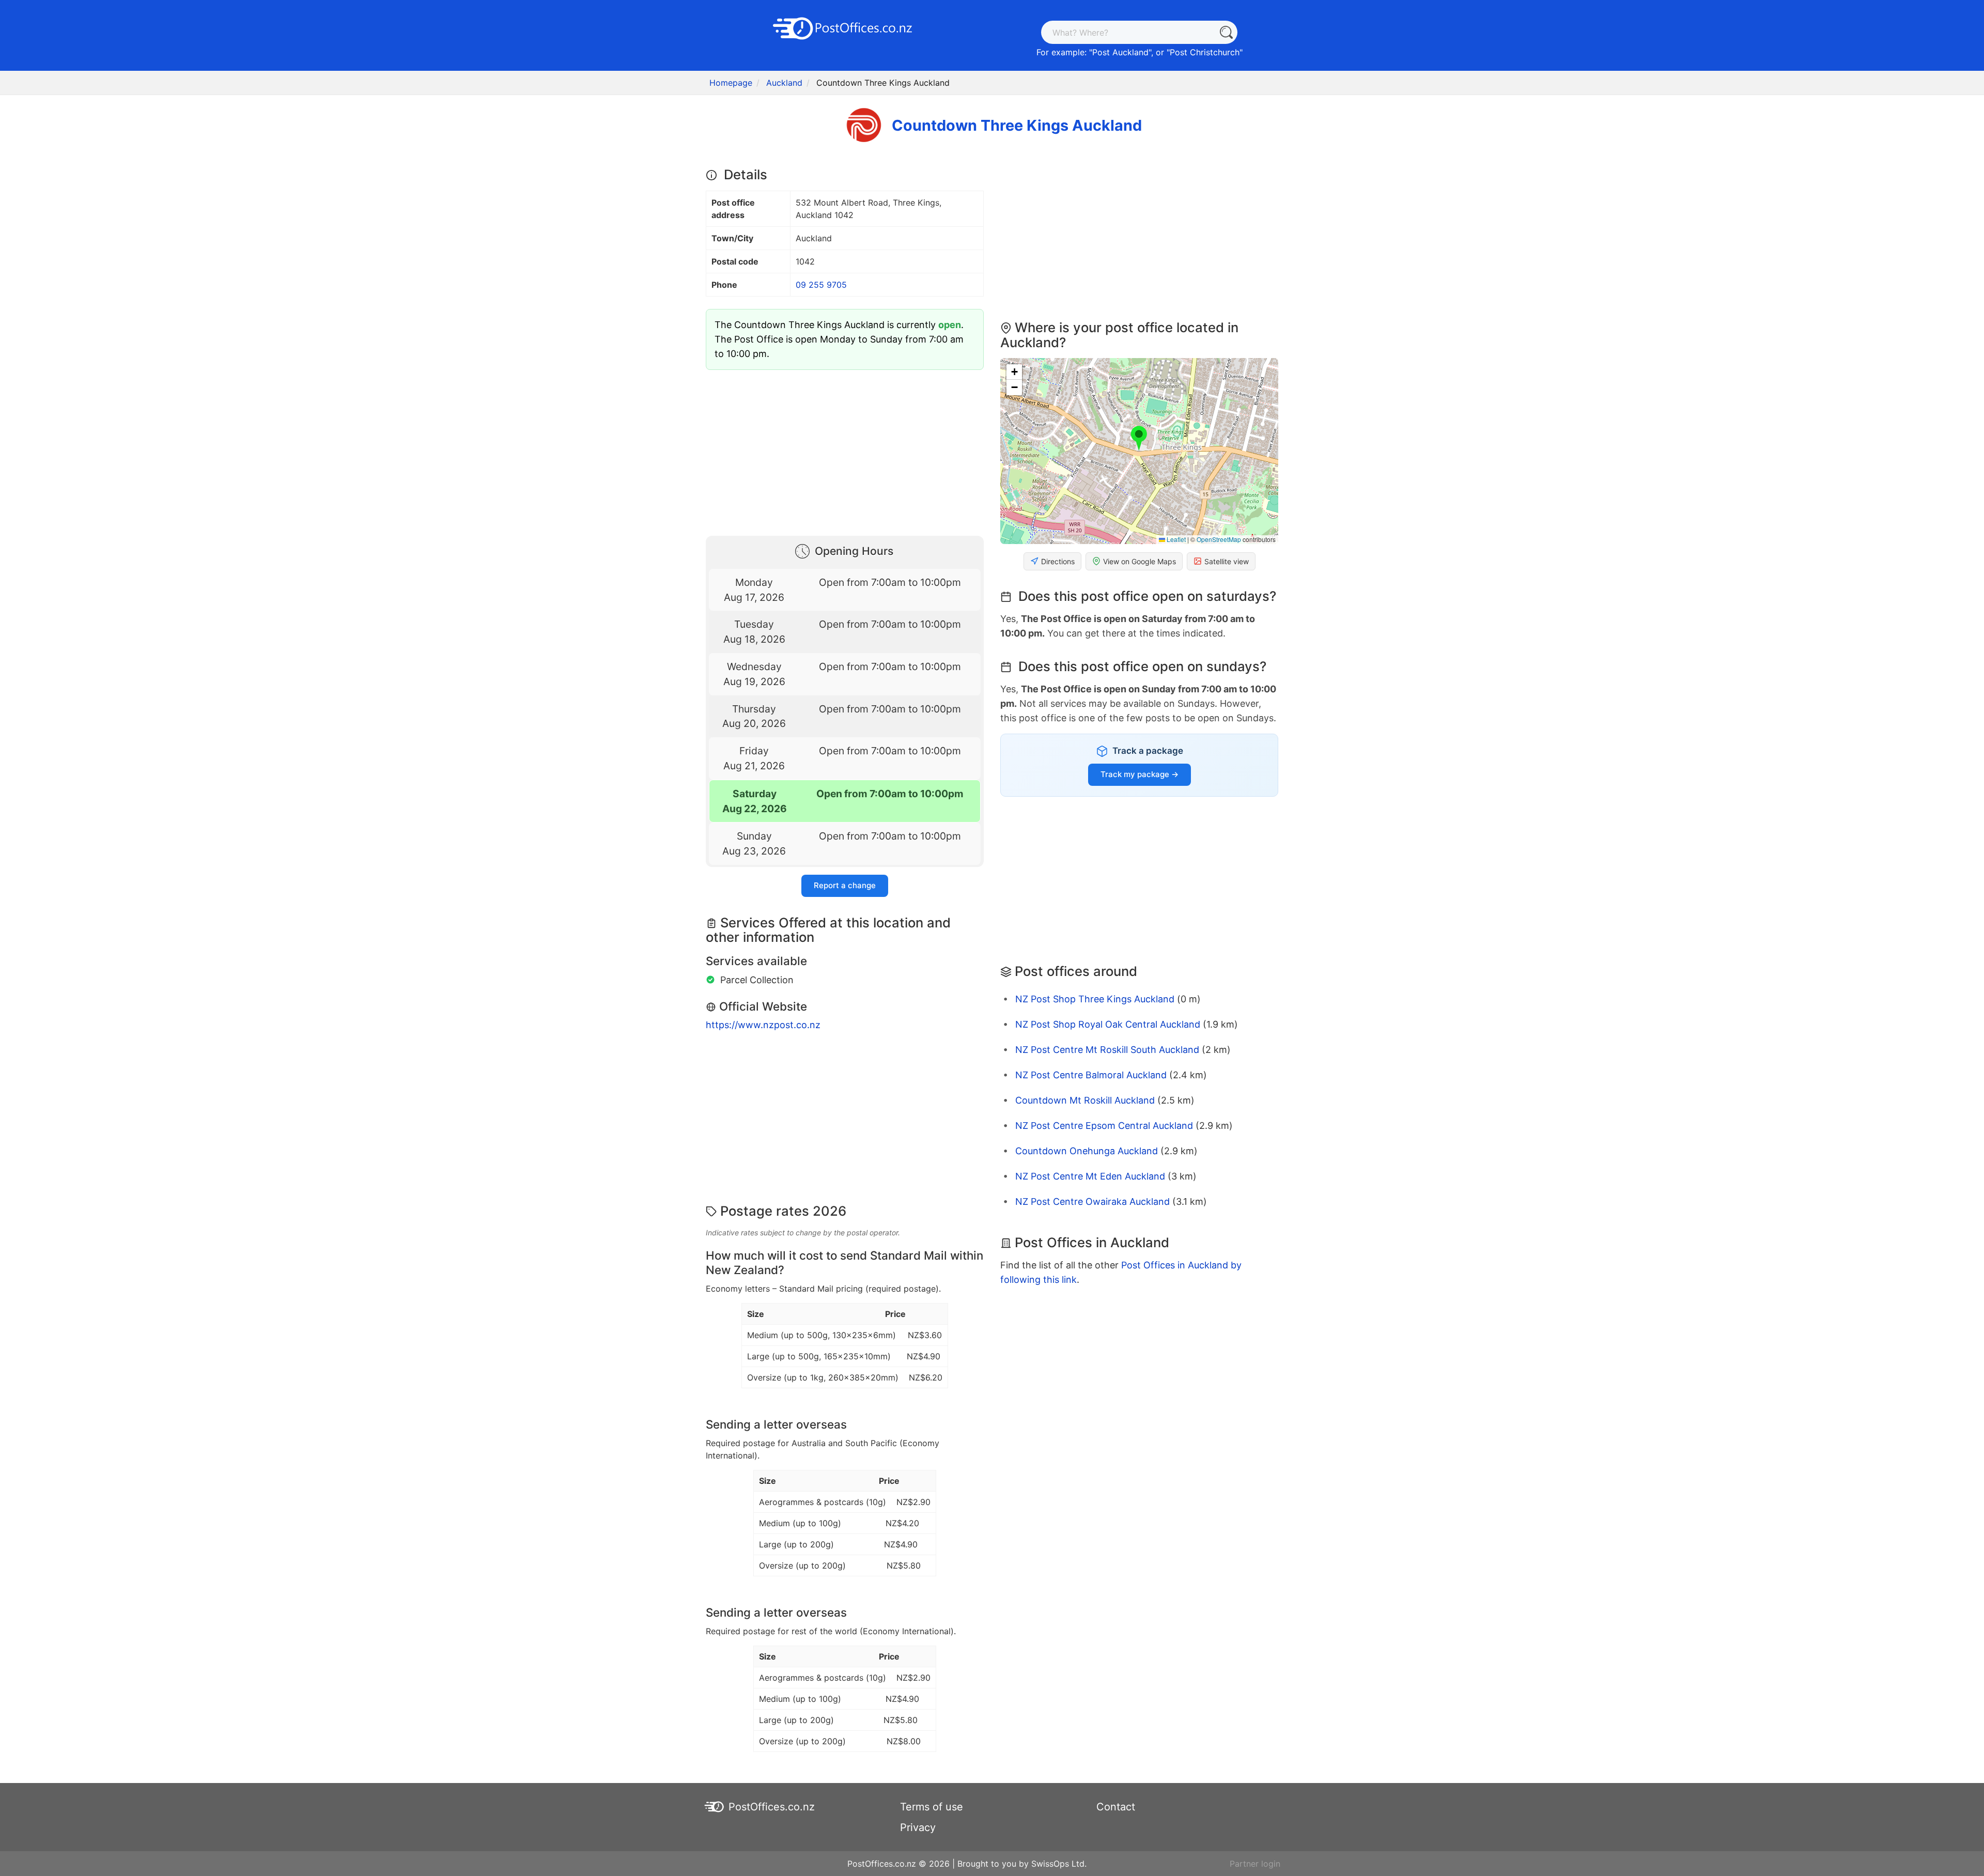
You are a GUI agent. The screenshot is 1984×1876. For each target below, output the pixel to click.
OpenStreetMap (1219, 539)
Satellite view (1227, 561)
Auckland (784, 83)
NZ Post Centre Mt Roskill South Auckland (1107, 1050)
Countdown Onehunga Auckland (1087, 1151)
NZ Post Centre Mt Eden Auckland (1090, 1176)
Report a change (845, 885)
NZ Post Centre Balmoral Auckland (1091, 1075)
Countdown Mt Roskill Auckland (1085, 1100)
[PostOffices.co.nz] (845, 27)
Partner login (1255, 1864)
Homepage (731, 83)
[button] (1139, 439)
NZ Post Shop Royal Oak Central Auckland (1108, 1024)
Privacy (918, 1827)
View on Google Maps (1140, 561)
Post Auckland (1120, 52)
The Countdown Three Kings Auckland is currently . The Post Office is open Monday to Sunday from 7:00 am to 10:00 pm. (839, 339)
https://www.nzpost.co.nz (763, 1025)
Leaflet (1175, 539)
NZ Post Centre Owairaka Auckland (1092, 1201)
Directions (1058, 561)
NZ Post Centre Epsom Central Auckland (1104, 1126)
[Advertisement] (845, 451)
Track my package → (1140, 774)
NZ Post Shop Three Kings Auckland (1095, 999)
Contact (1116, 1807)
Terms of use (932, 1807)
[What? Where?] (1226, 32)
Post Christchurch (1205, 52)
